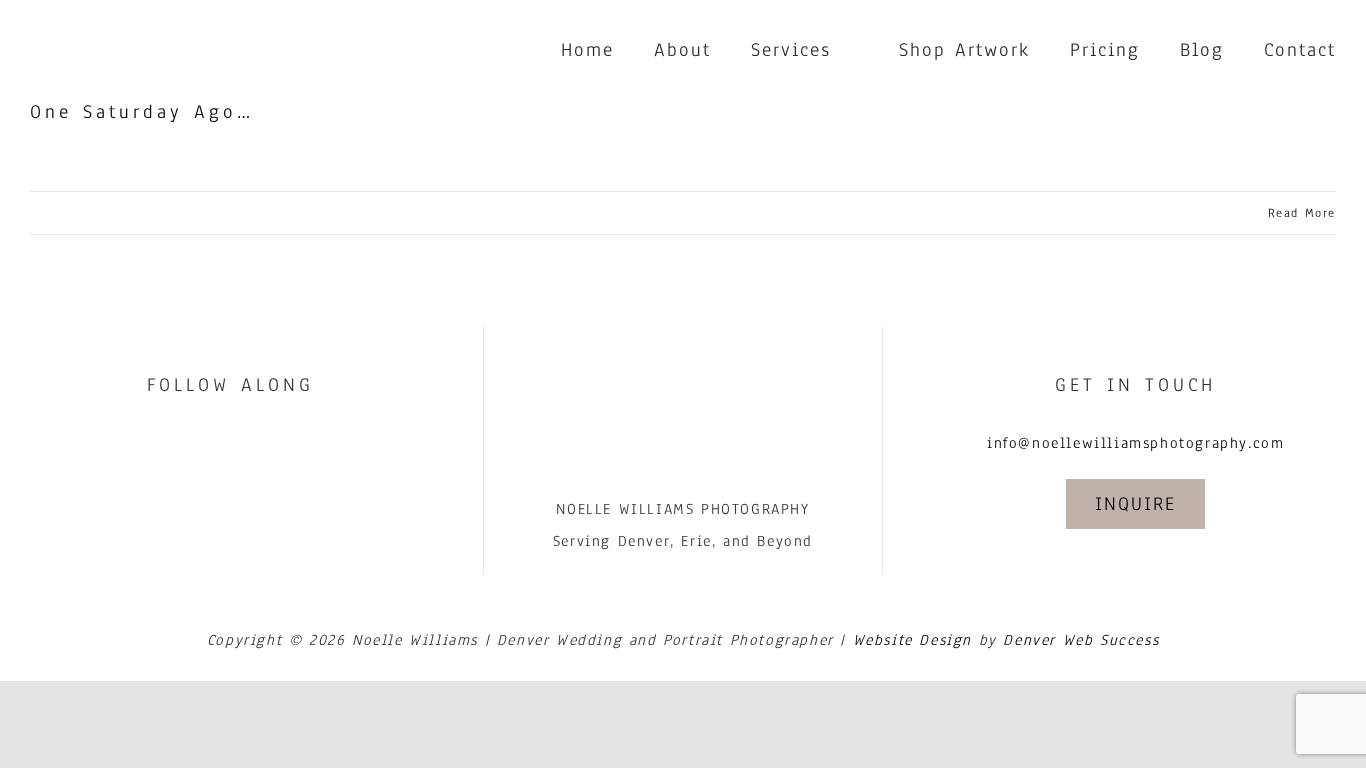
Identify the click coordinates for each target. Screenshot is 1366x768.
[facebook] (209, 441)
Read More (1302, 213)
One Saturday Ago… (142, 112)
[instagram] (252, 441)
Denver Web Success (1081, 640)
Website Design (912, 640)
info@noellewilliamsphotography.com (1135, 443)
